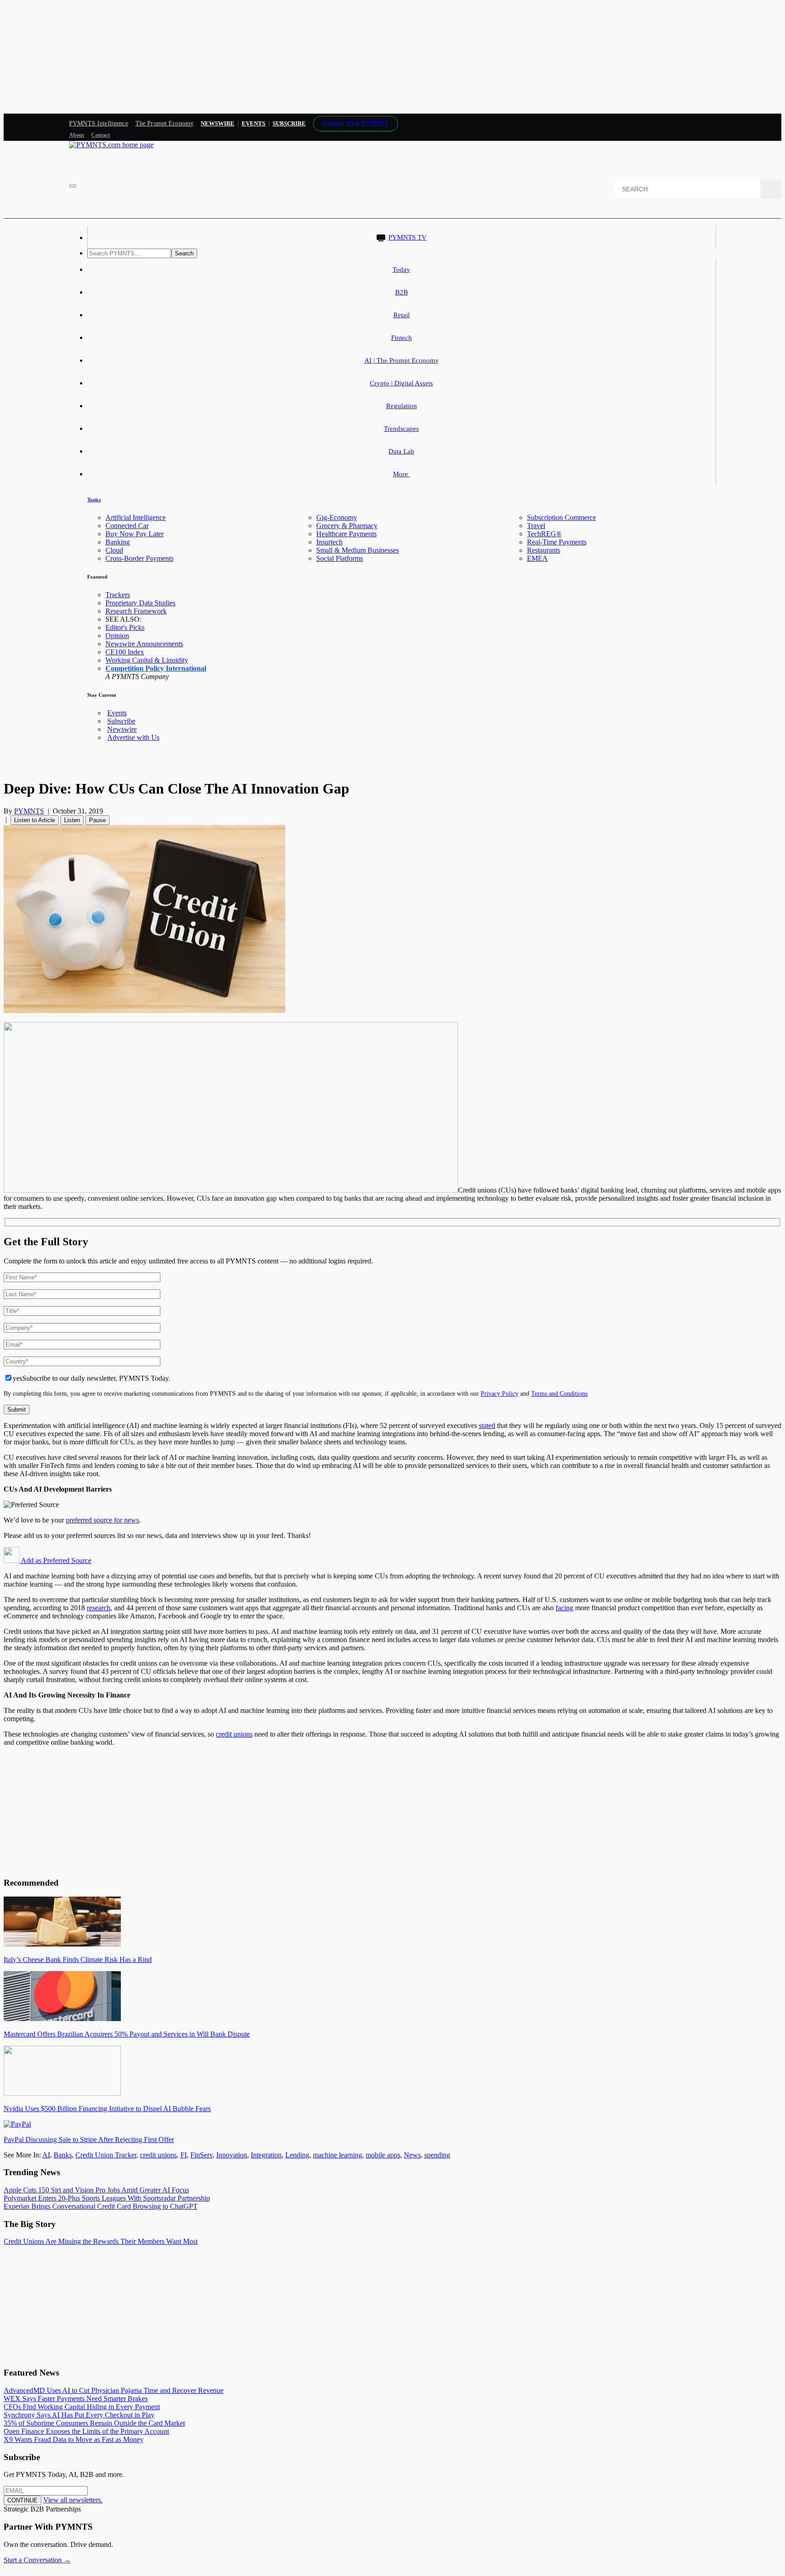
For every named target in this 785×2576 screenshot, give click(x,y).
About (77, 135)
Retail (402, 315)
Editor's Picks (125, 627)
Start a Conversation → (37, 2560)
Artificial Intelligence (136, 517)
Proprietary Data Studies (140, 603)
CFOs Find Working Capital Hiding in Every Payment (82, 2407)
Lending (297, 2155)
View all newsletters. (73, 2500)
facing (564, 1608)
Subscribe (121, 721)
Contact (101, 135)
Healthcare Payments (346, 534)
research (99, 1608)
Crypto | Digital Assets (401, 383)
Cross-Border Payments (139, 558)
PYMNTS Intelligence (99, 123)
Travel (536, 526)
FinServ (201, 2155)
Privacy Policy (499, 1393)
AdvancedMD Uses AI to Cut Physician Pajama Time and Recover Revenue (114, 2390)
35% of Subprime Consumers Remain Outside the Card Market (94, 2423)
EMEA (537, 558)
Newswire (218, 123)
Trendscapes (401, 429)
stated (487, 1425)
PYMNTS (29, 811)
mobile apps (383, 2155)
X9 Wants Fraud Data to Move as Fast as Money (74, 2439)
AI (46, 2155)
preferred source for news (102, 1520)
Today (401, 270)
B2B (402, 292)
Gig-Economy (337, 517)
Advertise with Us (133, 737)
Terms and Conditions (559, 1393)
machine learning (338, 2155)
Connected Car (127, 526)
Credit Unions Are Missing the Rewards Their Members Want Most (101, 2241)
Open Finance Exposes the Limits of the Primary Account (86, 2431)
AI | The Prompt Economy (402, 360)
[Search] (771, 189)
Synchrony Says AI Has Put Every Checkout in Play (79, 2415)
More (401, 474)
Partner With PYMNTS (355, 123)
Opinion (117, 636)
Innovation (232, 2155)
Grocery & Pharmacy (347, 526)
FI (184, 2155)
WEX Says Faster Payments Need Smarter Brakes (76, 2399)
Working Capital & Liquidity (147, 660)
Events (253, 123)
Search (184, 253)
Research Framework (136, 611)
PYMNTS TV (407, 237)
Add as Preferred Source (55, 1560)
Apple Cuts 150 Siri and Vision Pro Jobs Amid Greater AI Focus (96, 2190)
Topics (94, 499)
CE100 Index (125, 652)
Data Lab (401, 451)
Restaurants (544, 550)
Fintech (402, 338)
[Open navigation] (73, 186)
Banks (63, 2155)
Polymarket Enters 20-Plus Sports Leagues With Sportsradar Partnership (107, 2198)
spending (437, 2155)
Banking (118, 542)
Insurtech (329, 542)
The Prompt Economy (165, 123)
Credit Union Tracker (106, 2155)
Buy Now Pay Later (134, 534)
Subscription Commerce (561, 517)
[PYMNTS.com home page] (111, 145)
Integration (266, 2155)
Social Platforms (340, 558)
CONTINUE (22, 2500)
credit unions (234, 1734)
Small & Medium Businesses (358, 550)
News (412, 2155)
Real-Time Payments (557, 542)
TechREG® (544, 534)
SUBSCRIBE (289, 123)
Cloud (114, 550)
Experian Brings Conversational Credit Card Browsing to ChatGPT (101, 2206)
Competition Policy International (156, 668)
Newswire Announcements (144, 644)
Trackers (118, 595)
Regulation (402, 406)
